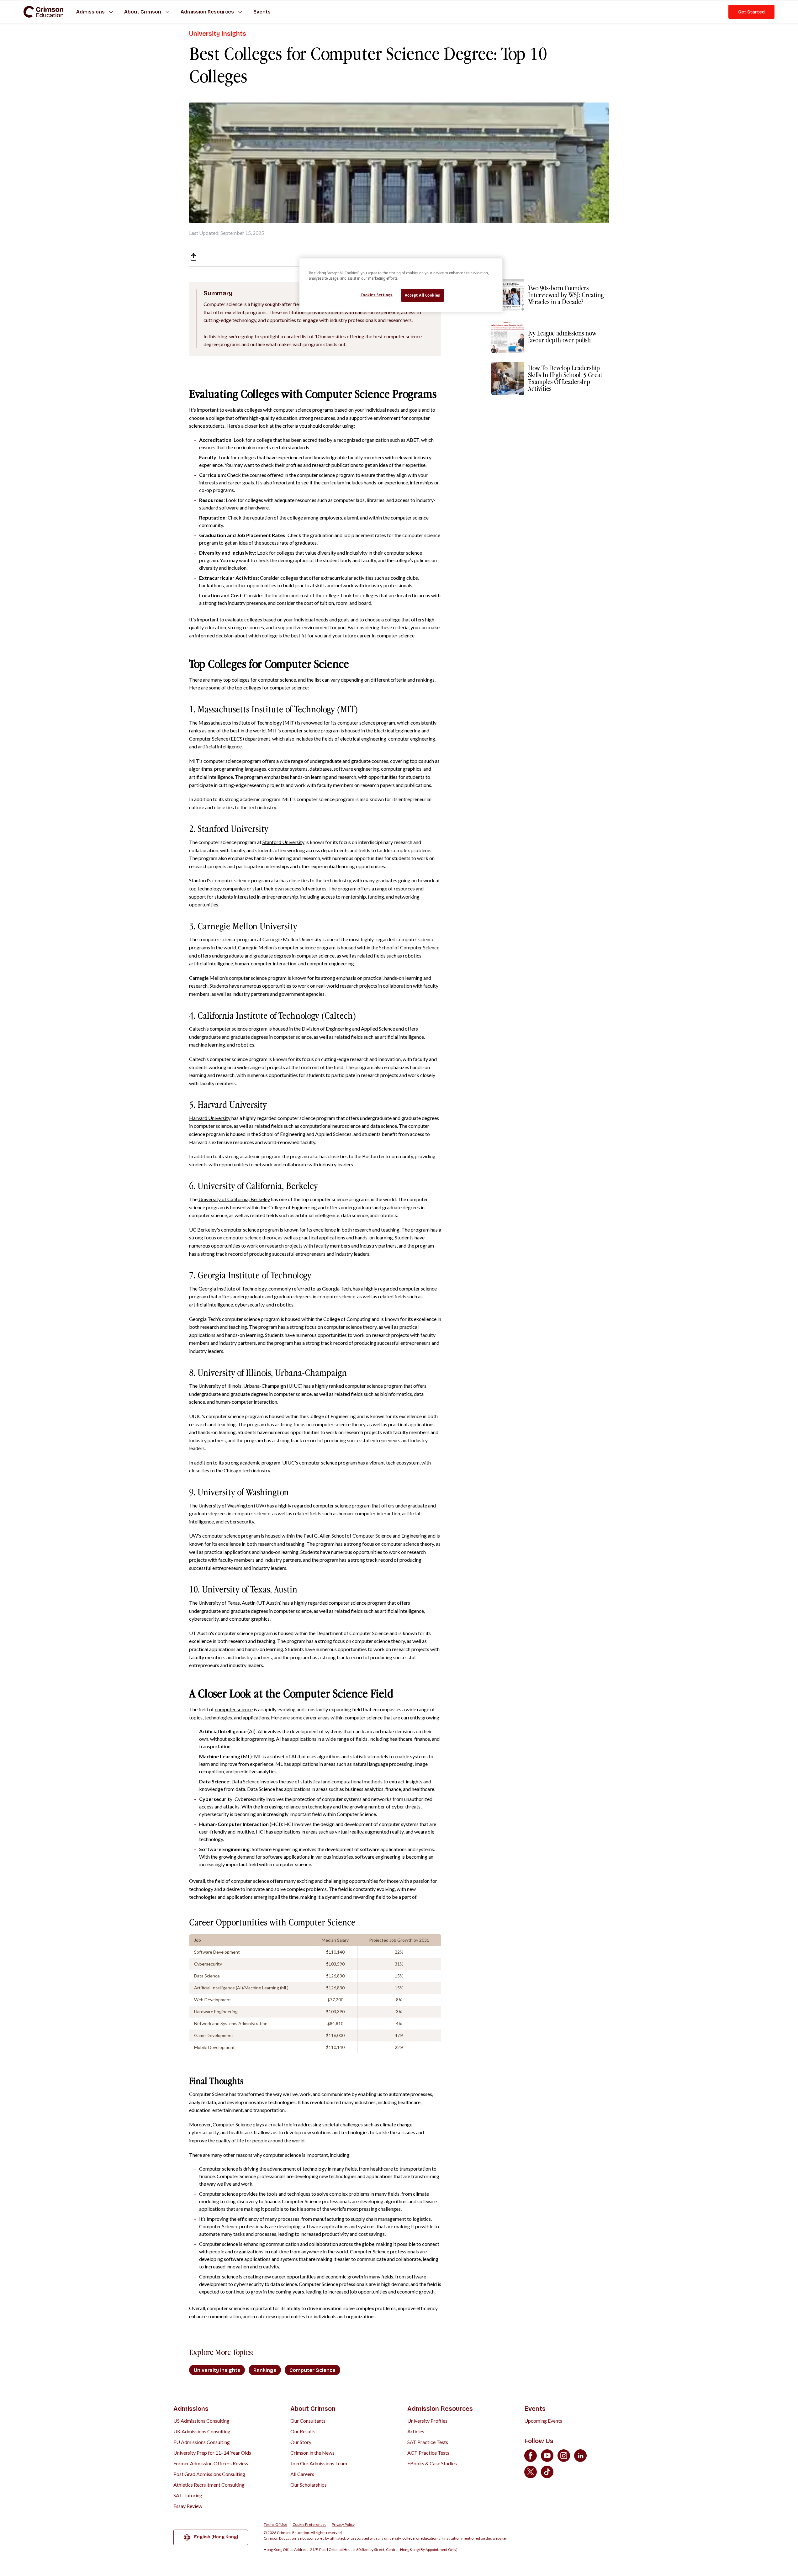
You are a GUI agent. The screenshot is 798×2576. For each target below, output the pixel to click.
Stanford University (283, 842)
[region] (401, 285)
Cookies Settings (377, 295)
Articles (416, 2431)
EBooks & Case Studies (432, 2463)
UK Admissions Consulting (202, 2431)
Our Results (303, 2431)
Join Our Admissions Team (319, 2463)
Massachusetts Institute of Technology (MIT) (247, 723)
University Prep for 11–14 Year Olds (212, 2453)
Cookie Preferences (309, 2525)
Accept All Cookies (423, 295)
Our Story (301, 2442)
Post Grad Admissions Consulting (209, 2474)
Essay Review (188, 2506)
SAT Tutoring (188, 2495)
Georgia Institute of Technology (233, 1288)
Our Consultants (308, 2421)
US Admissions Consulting (201, 2421)
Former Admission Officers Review (211, 2463)
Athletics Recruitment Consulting (209, 2485)
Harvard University (210, 1118)
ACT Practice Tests (428, 2453)
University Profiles (427, 2421)
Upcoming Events (543, 2421)
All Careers (302, 2474)
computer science (234, 1709)
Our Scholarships (309, 2485)
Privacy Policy (343, 2525)
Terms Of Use (275, 2525)
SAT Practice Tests (428, 2442)
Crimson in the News (312, 2453)
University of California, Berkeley (234, 1199)
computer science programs (303, 410)
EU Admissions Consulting (202, 2442)
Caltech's (199, 1029)
